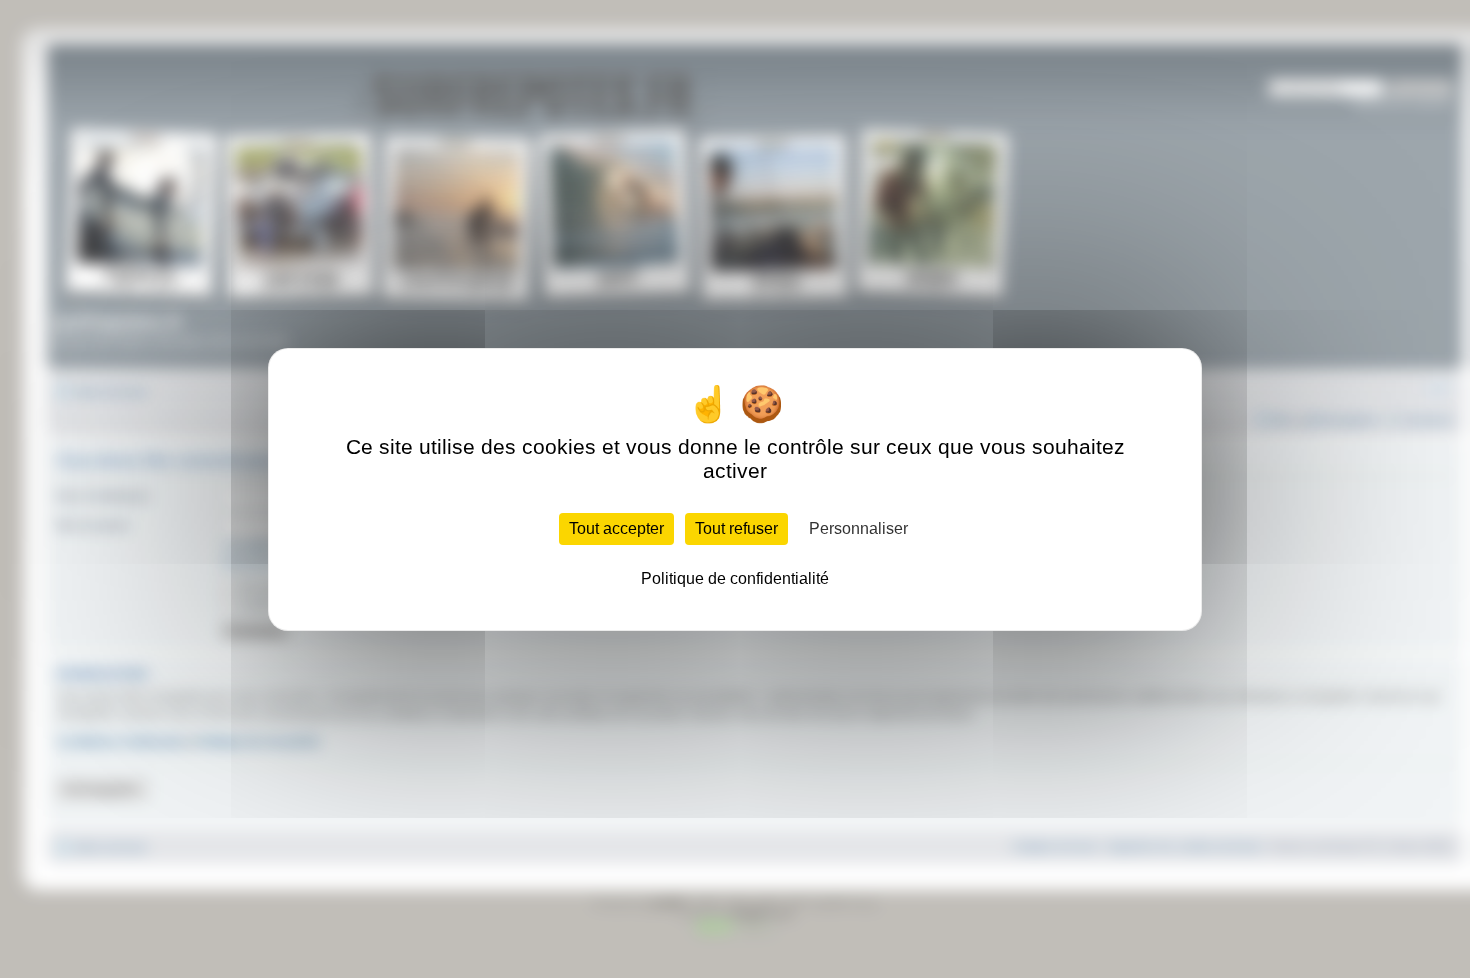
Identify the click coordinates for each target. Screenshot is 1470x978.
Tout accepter (616, 528)
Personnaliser (858, 528)
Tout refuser (736, 528)
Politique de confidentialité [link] (735, 578)
